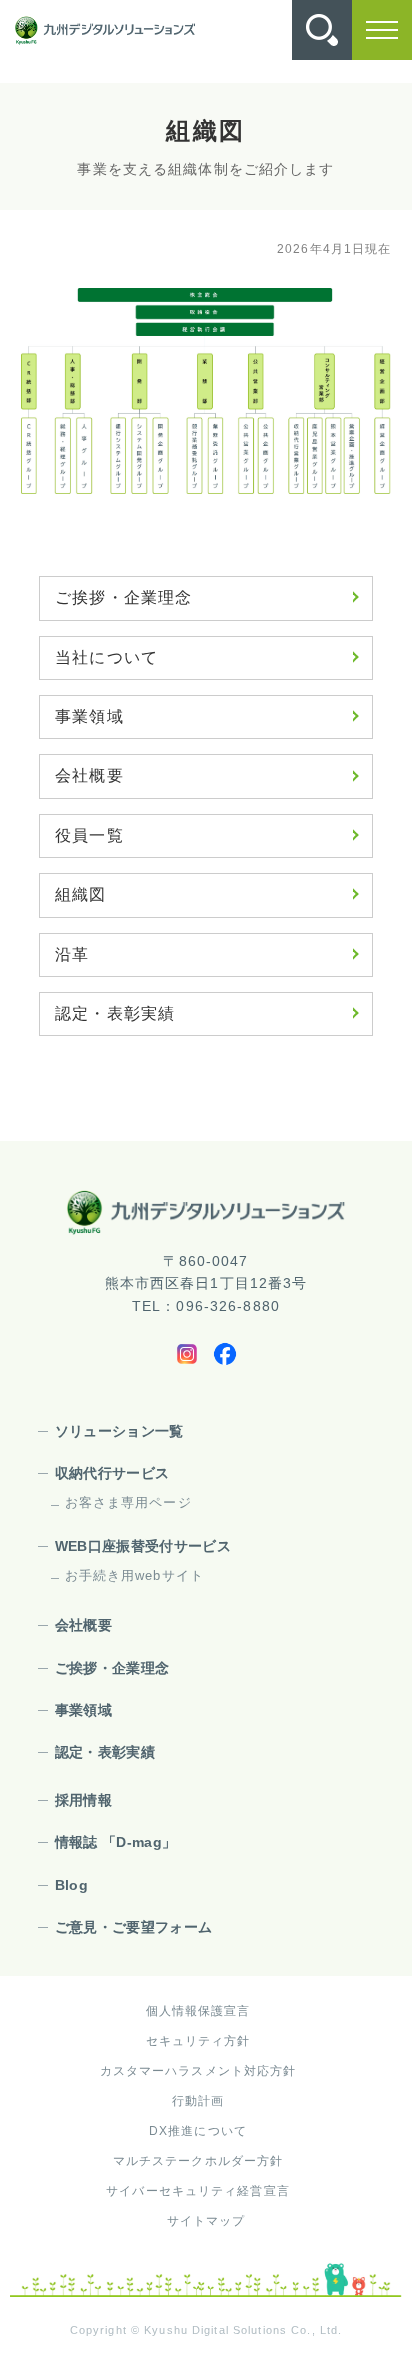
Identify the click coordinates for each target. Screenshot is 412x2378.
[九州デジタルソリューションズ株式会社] (105, 30)
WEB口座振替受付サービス (143, 1546)
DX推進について (198, 2131)
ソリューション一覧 (119, 1431)
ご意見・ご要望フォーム (134, 1927)
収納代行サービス (112, 1473)
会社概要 (89, 775)
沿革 (72, 954)
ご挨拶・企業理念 (123, 597)
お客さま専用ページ (128, 1502)
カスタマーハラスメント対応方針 (198, 2071)
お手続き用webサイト (134, 1575)
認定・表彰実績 (115, 1013)
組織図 (80, 894)
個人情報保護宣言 (198, 2011)
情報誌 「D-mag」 (116, 1842)
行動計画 (198, 2101)
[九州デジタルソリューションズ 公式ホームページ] (206, 1211)
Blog (71, 1885)
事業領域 (89, 716)
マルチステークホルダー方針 (198, 2161)
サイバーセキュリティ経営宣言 (198, 2191)
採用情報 (83, 1800)
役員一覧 (89, 835)
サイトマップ (206, 2221)
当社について (106, 657)
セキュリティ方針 (198, 2041)
